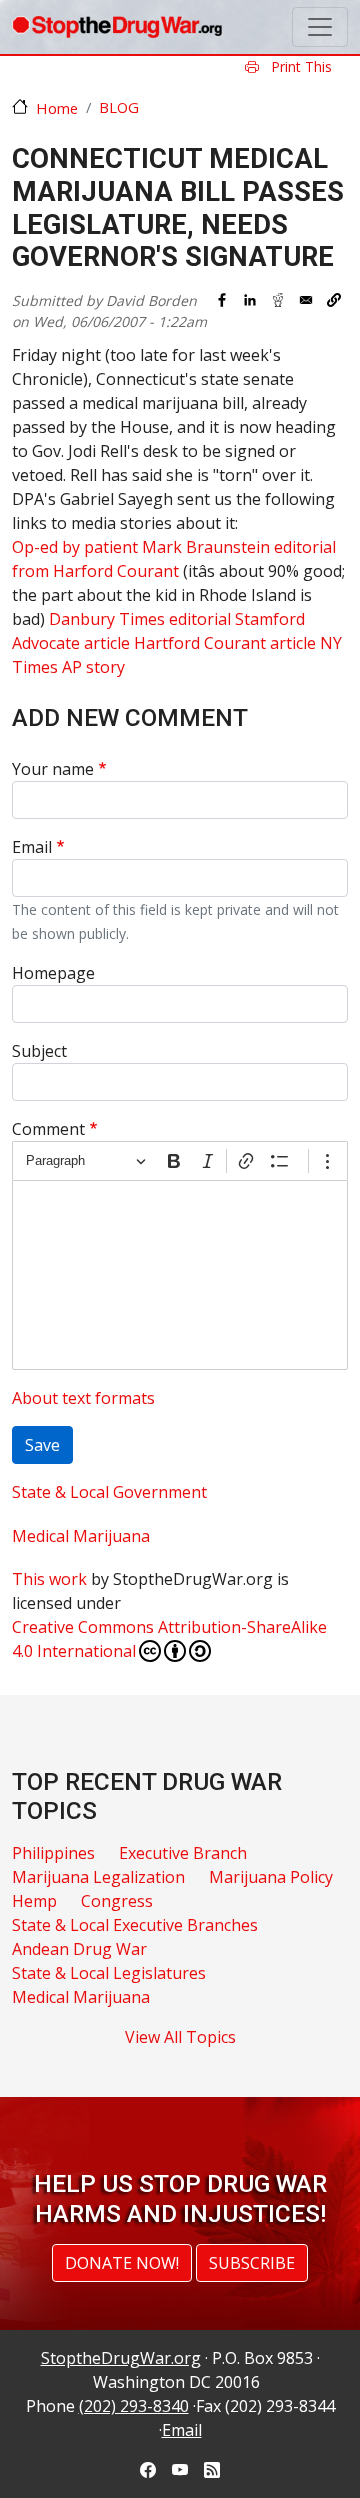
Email (32, 847)
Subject (39, 1051)
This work (49, 1579)
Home (57, 108)
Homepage (53, 973)
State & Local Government (109, 1492)
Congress (117, 1901)
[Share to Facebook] (222, 300)
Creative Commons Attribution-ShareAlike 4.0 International (169, 1639)
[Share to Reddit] (278, 300)
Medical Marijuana (81, 1536)
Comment (48, 1129)
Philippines (53, 1853)
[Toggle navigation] (320, 27)
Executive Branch (183, 1853)
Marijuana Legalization (98, 1877)
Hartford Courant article (225, 643)
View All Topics (180, 2037)
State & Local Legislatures (109, 1973)
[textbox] (180, 1275)
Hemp (34, 1901)
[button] (334, 300)
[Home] (117, 27)
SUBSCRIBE (252, 2263)
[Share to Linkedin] (250, 300)
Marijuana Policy (271, 1877)
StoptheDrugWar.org (121, 2358)
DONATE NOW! (122, 2263)
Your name (53, 769)
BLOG (119, 107)
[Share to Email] (306, 300)
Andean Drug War (79, 1949)
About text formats (83, 1398)
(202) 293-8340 (134, 2406)
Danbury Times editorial (140, 619)
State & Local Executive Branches (135, 1925)
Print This (299, 66)
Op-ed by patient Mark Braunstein (141, 547)
